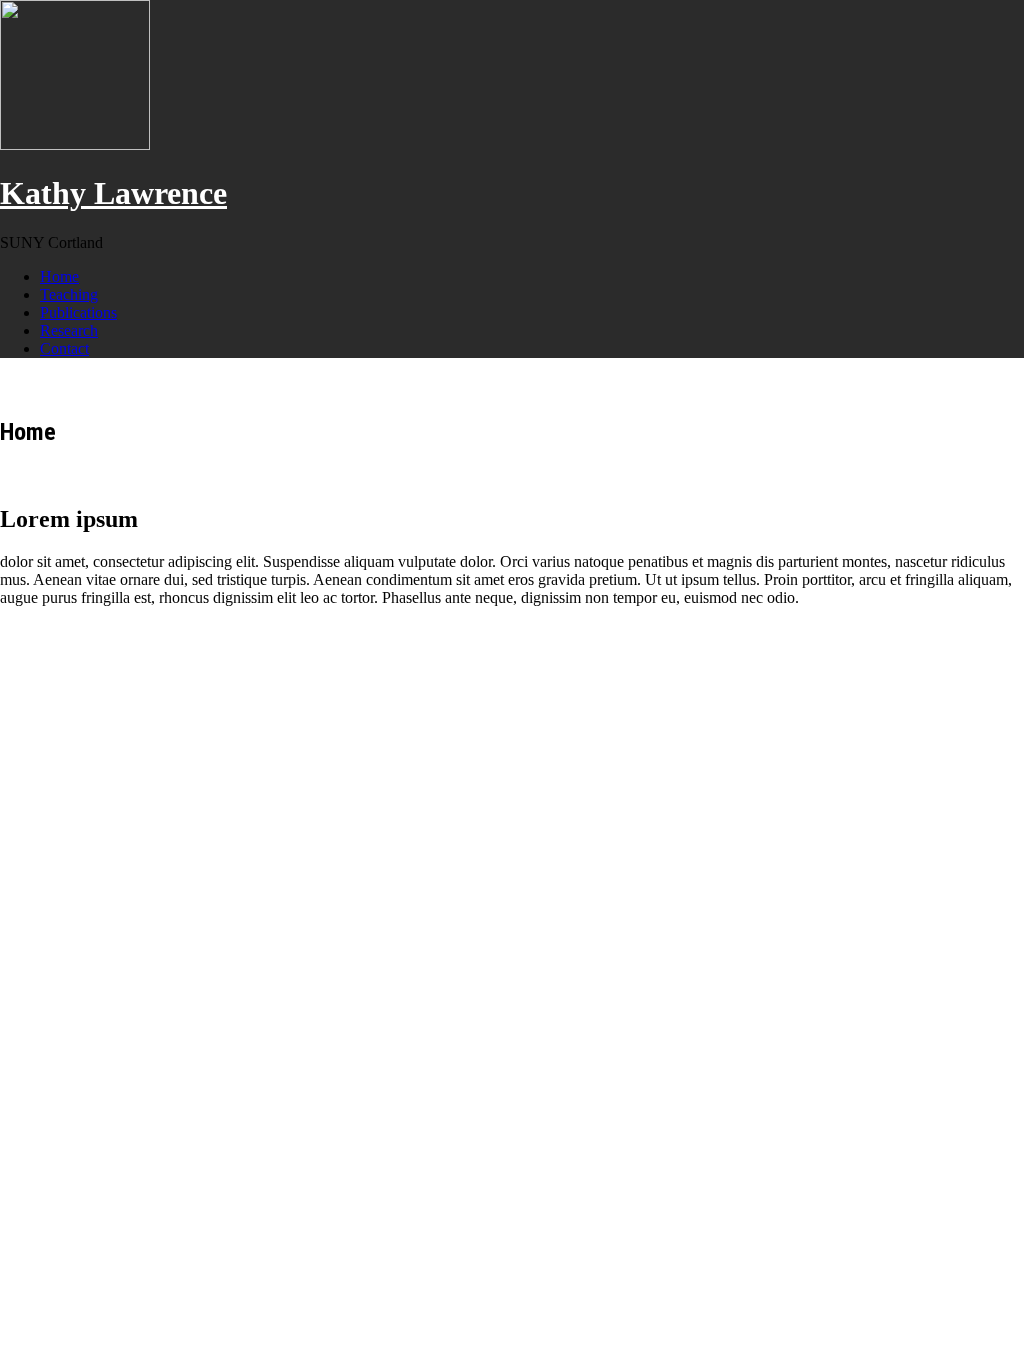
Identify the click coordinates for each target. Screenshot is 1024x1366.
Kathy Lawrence (113, 193)
